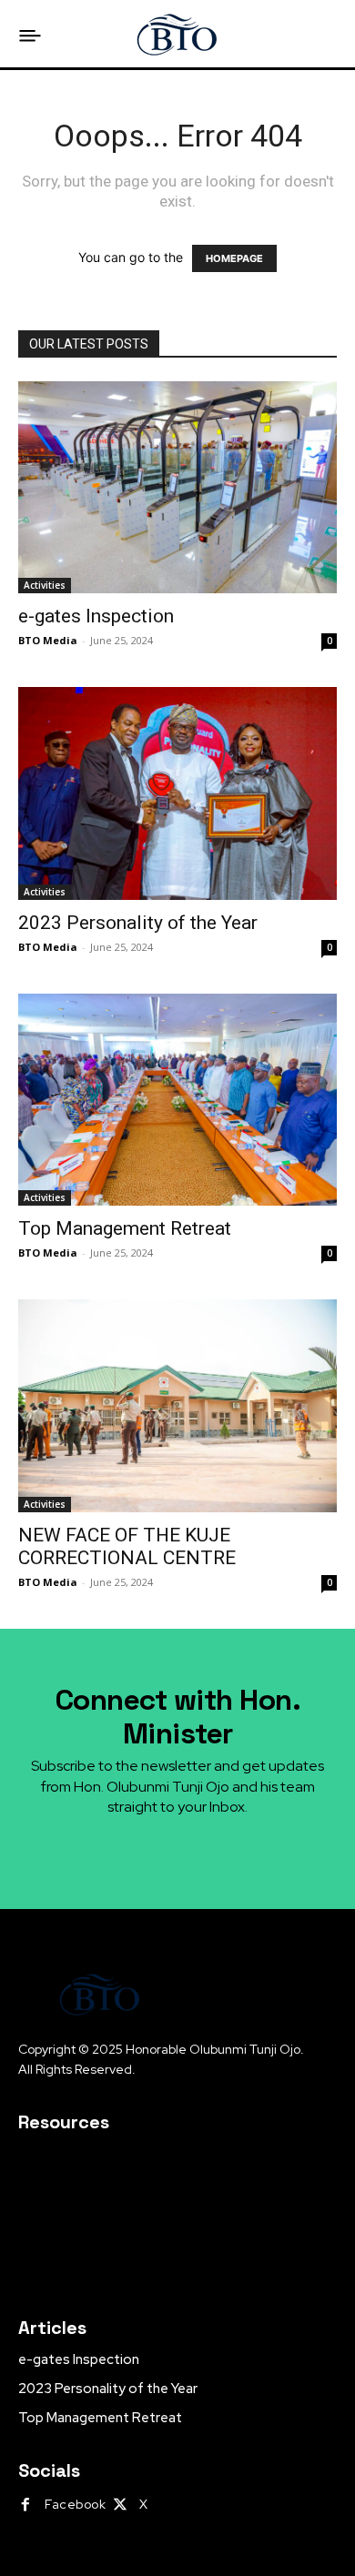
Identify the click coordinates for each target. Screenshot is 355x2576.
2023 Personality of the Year (138, 923)
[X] (120, 2505)
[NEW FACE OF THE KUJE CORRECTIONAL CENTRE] (177, 1406)
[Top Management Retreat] (177, 1100)
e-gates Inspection (96, 616)
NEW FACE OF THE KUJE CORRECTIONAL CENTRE (127, 1546)
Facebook (75, 2504)
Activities (45, 585)
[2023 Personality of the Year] (177, 793)
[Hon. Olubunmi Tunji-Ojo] (177, 34)
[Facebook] (25, 2505)
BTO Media (48, 640)
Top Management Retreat (125, 1228)
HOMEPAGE (234, 258)
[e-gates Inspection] (177, 487)
